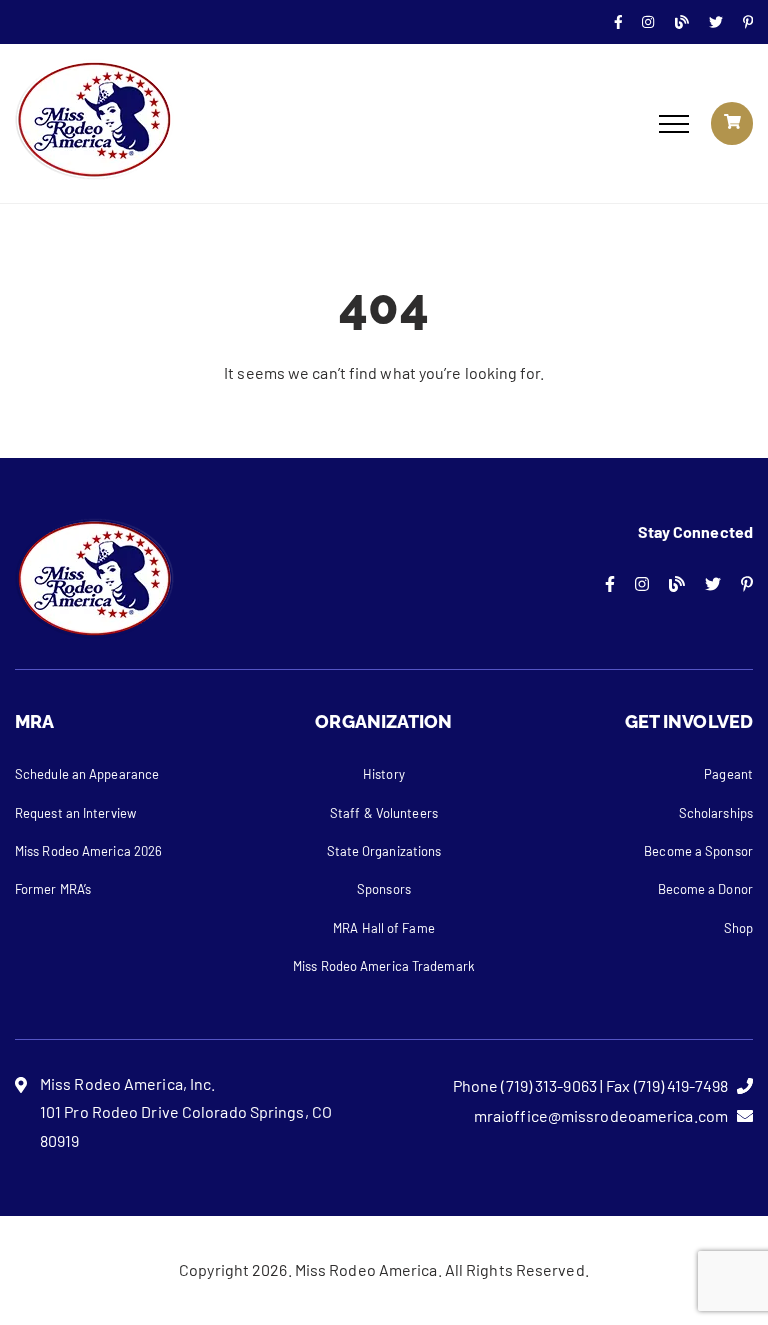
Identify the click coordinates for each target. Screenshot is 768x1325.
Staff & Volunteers (384, 813)
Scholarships (716, 813)
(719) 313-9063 (548, 1085)
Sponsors (384, 889)
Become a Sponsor (698, 851)
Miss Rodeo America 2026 (88, 851)
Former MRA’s (53, 889)
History (384, 774)
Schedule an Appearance (87, 774)
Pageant (728, 774)
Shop (738, 928)
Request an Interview (75, 813)
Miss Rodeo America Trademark (384, 966)
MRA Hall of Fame (384, 928)
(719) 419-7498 (681, 1085)
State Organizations (384, 851)
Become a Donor (705, 889)
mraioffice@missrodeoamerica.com (601, 1115)
